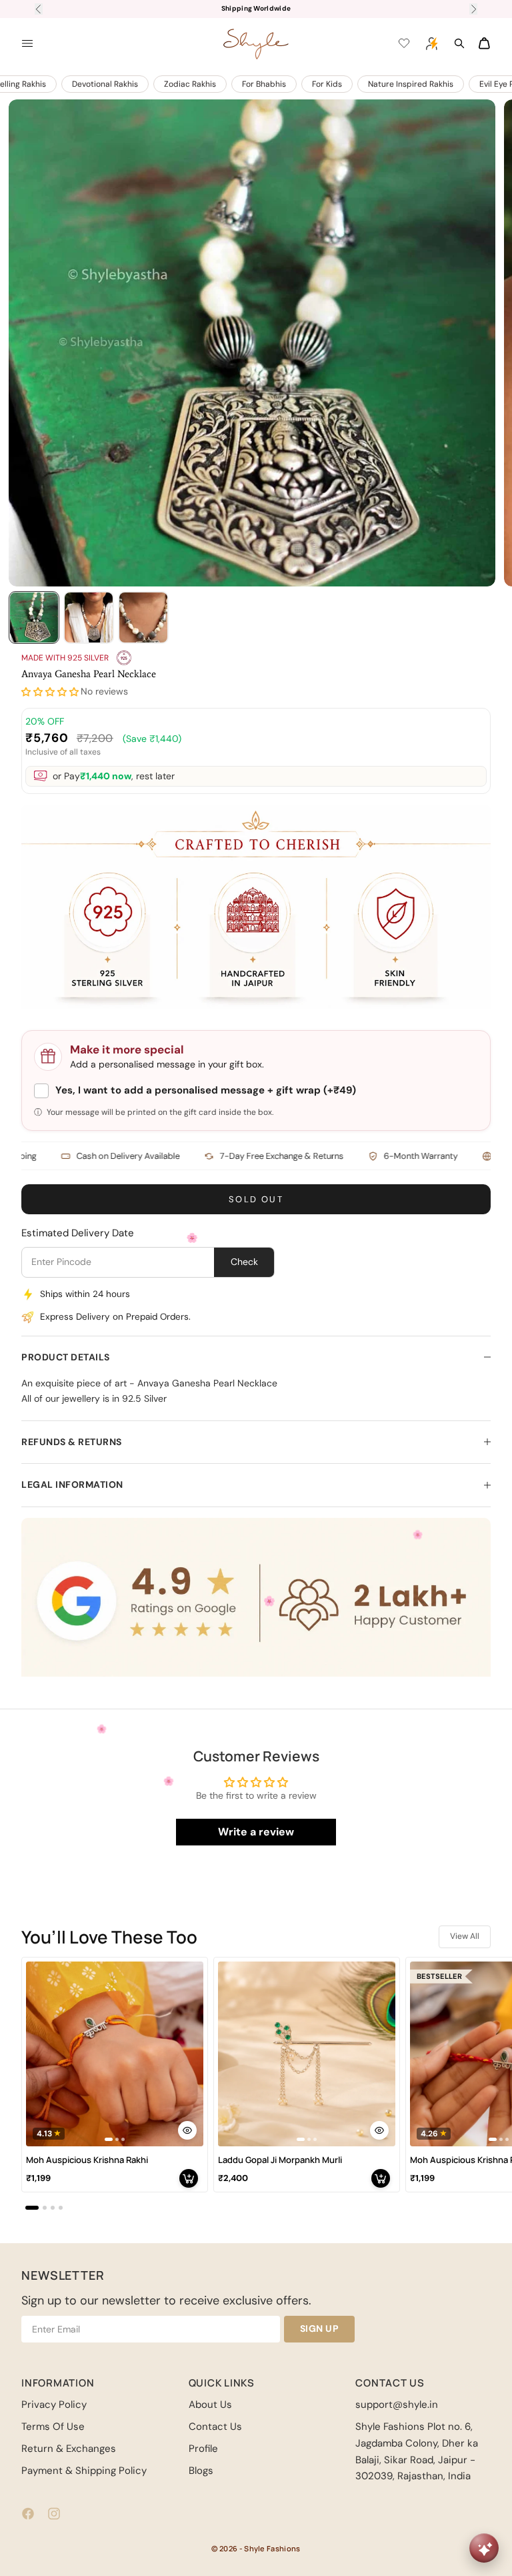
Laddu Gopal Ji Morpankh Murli (280, 2160)
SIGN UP (320, 2328)
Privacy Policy (54, 2405)
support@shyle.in (397, 2405)
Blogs (201, 2471)
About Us (210, 2405)
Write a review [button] (256, 1832)
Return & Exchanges (69, 2449)
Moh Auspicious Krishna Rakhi (87, 2160)
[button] (50, 692)
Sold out (256, 1199)
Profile (203, 2449)
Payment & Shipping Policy (84, 2471)
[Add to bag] (189, 2178)
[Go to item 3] (143, 617)
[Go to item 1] (34, 617)
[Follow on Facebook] (28, 2514)
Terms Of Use (53, 2427)
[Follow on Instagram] (54, 2514)
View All (465, 1936)
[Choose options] (187, 2130)
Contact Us (215, 2427)
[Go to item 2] (89, 617)
